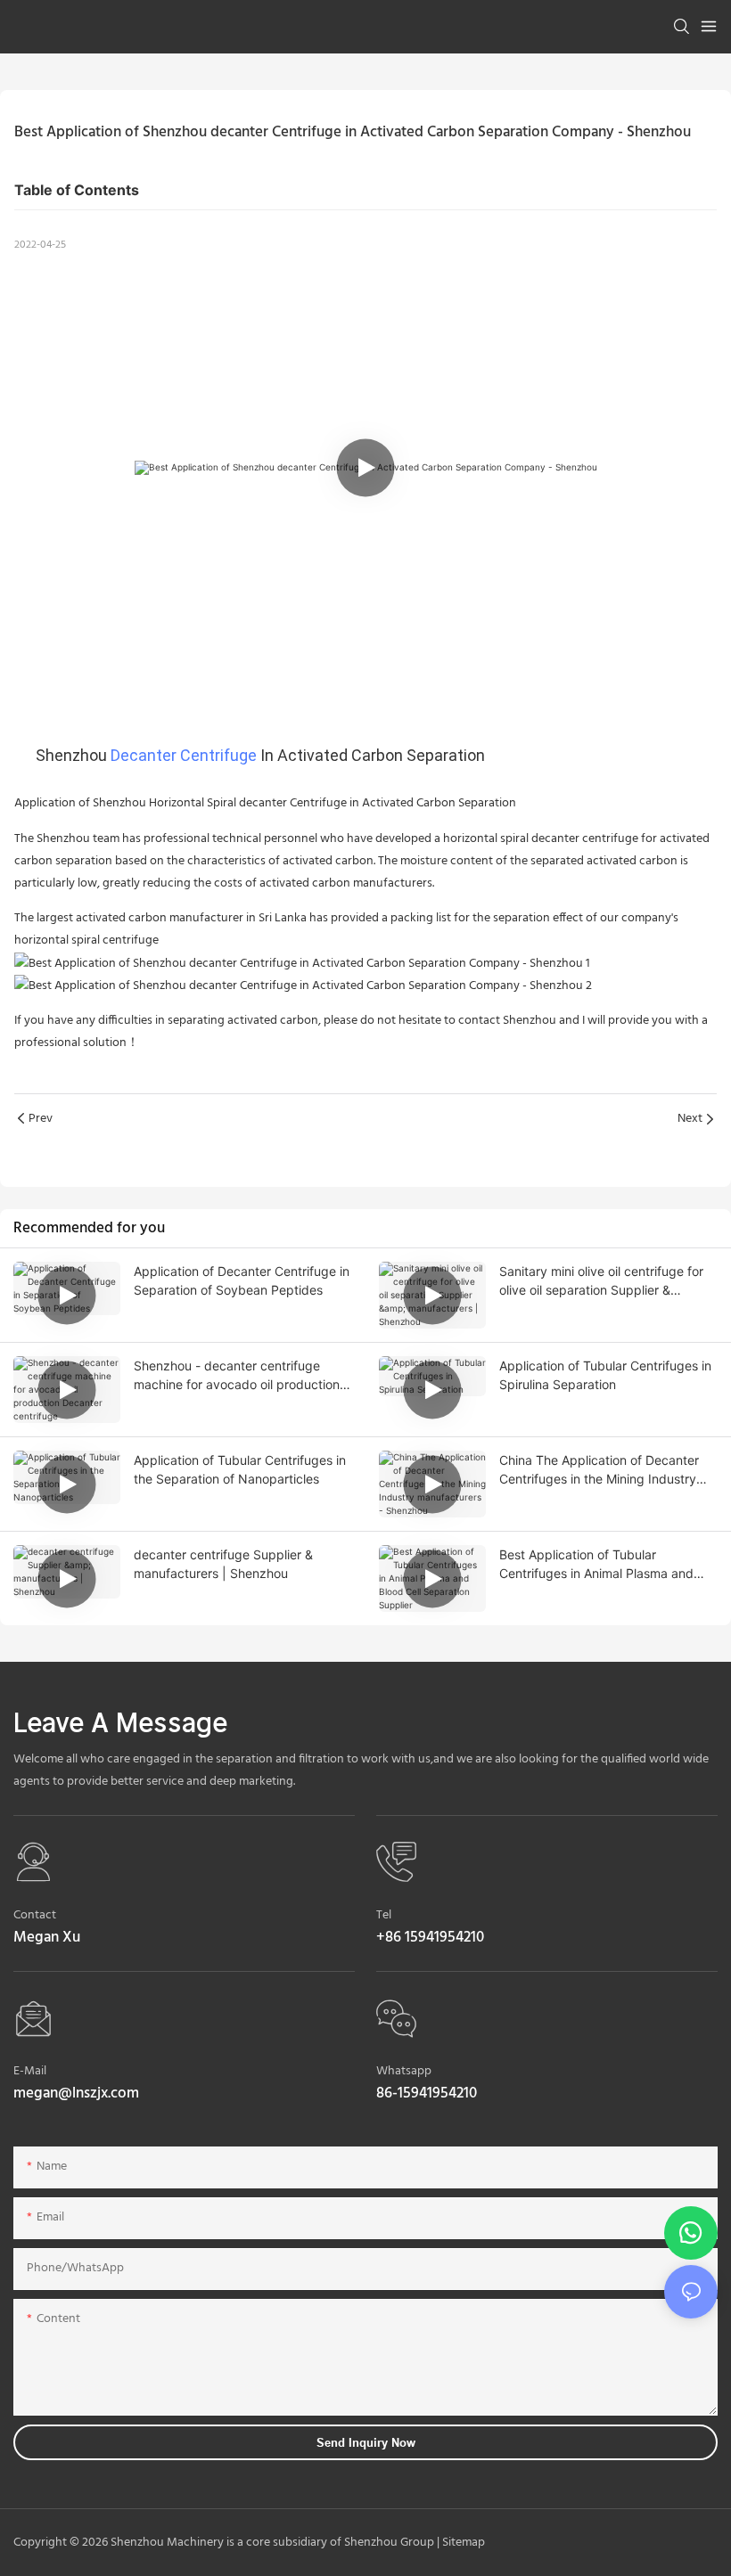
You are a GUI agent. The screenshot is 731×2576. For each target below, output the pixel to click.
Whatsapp (404, 2071)
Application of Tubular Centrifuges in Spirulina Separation (605, 1375)
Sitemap (462, 2543)
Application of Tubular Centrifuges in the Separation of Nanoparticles (240, 1469)
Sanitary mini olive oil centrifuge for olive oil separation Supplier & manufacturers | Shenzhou (601, 1281)
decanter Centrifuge (184, 755)
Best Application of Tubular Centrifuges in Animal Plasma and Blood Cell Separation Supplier (596, 1565)
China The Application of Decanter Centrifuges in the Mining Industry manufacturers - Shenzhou (599, 1470)
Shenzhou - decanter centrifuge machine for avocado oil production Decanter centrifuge (237, 1376)
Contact (35, 1915)
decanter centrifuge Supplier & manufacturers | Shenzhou (223, 1564)
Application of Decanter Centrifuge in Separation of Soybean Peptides (242, 1280)
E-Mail (30, 2071)
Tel (384, 1915)
